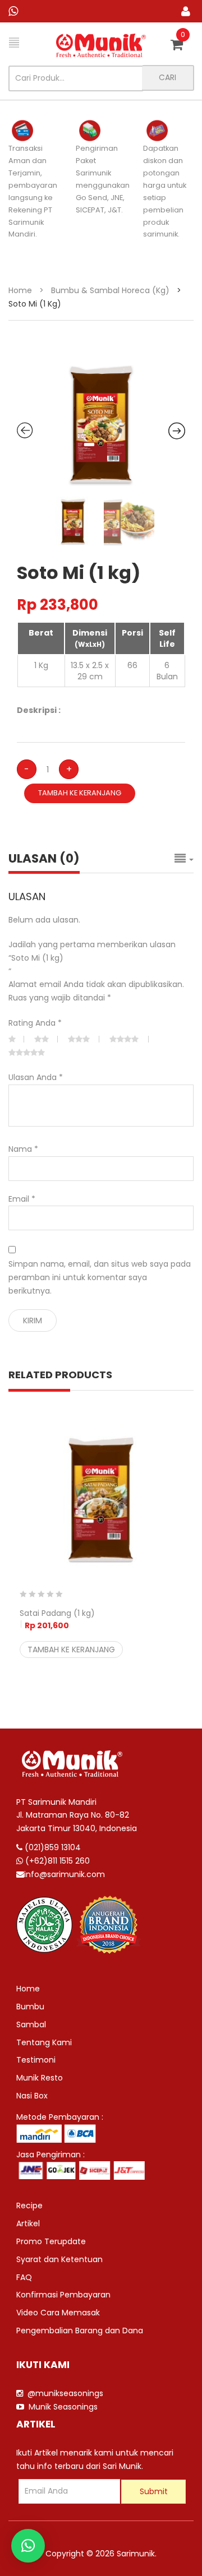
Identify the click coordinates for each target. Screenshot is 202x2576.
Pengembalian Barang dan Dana (80, 2331)
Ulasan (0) (44, 858)
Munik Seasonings (61, 2407)
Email (22, 1199)
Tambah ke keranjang (80, 793)
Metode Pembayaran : (60, 2117)
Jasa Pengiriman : (50, 2155)
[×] (28, 2546)
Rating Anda (35, 1023)
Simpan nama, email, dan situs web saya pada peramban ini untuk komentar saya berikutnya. (100, 1277)
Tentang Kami (44, 2042)
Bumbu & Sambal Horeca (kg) (110, 290)
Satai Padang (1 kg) (57, 1619)
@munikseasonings (63, 2393)
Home (20, 290)
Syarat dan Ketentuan (59, 2259)
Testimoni (36, 2060)
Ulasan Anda (36, 1077)
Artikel (28, 2223)
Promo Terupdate (51, 2241)
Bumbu (30, 2007)
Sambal (31, 2024)
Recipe (29, 2206)
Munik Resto (40, 2078)
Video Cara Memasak (58, 2313)
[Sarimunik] (101, 45)
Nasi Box (32, 2096)
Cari (167, 77)
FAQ (24, 2277)
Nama (23, 1149)
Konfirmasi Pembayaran (63, 2295)
